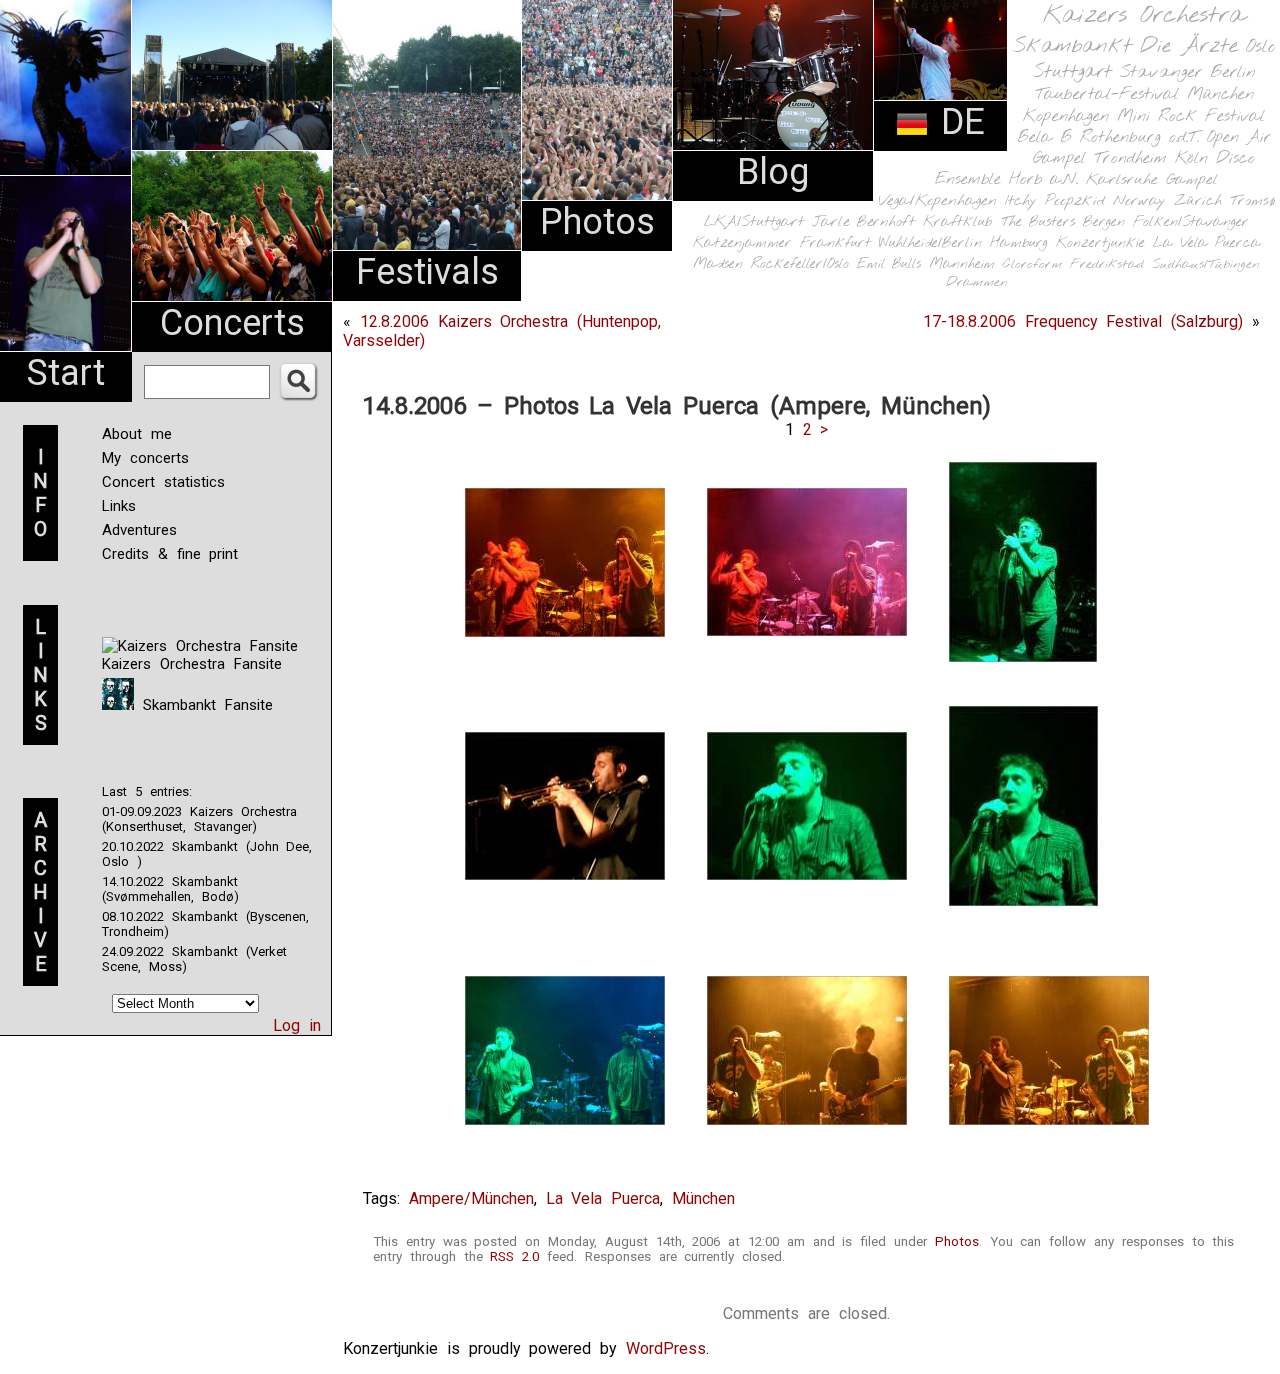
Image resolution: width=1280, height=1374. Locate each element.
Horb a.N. (1043, 179)
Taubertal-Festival (1107, 95)
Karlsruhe (1122, 179)
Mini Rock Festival (1191, 116)
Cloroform (1032, 264)
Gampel (1192, 180)
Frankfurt (835, 243)
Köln (1191, 158)
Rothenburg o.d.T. (1139, 137)
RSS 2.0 (514, 1256)
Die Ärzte (1189, 46)
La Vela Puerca (1207, 243)
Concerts (232, 323)
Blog (773, 172)
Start (66, 373)
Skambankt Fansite (203, 705)
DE (957, 122)
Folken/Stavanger (1191, 222)
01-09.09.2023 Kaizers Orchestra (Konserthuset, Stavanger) (199, 819)
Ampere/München (471, 1198)
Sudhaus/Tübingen (1206, 264)
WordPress (666, 1348)
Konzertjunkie (1100, 243)
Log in (297, 1025)
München (1220, 94)
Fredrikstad (1107, 264)
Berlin (1233, 72)
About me (137, 434)
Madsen (718, 264)
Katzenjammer (742, 243)
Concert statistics (163, 482)
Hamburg (1019, 243)
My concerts (145, 458)
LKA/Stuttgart (754, 222)
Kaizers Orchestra (1144, 16)
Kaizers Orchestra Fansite (192, 664)
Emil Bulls (889, 264)
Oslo (1261, 47)
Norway (1139, 201)
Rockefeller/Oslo (800, 264)
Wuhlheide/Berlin (930, 243)
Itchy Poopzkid (1055, 201)
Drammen (977, 282)
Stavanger (1161, 72)
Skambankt (1072, 46)
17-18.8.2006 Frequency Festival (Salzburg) (1083, 321)
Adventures (139, 530)
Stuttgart (1072, 72)
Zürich (1198, 201)
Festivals (427, 272)
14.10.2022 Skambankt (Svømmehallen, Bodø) (170, 889)
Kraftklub (958, 222)
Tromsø (1252, 201)
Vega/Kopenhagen (937, 201)
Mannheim (962, 264)
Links (119, 506)
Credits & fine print (170, 554)
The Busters (1038, 222)
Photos (597, 222)
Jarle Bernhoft (863, 222)
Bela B (1044, 137)
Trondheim (1130, 158)
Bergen (1104, 222)
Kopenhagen (1066, 116)
